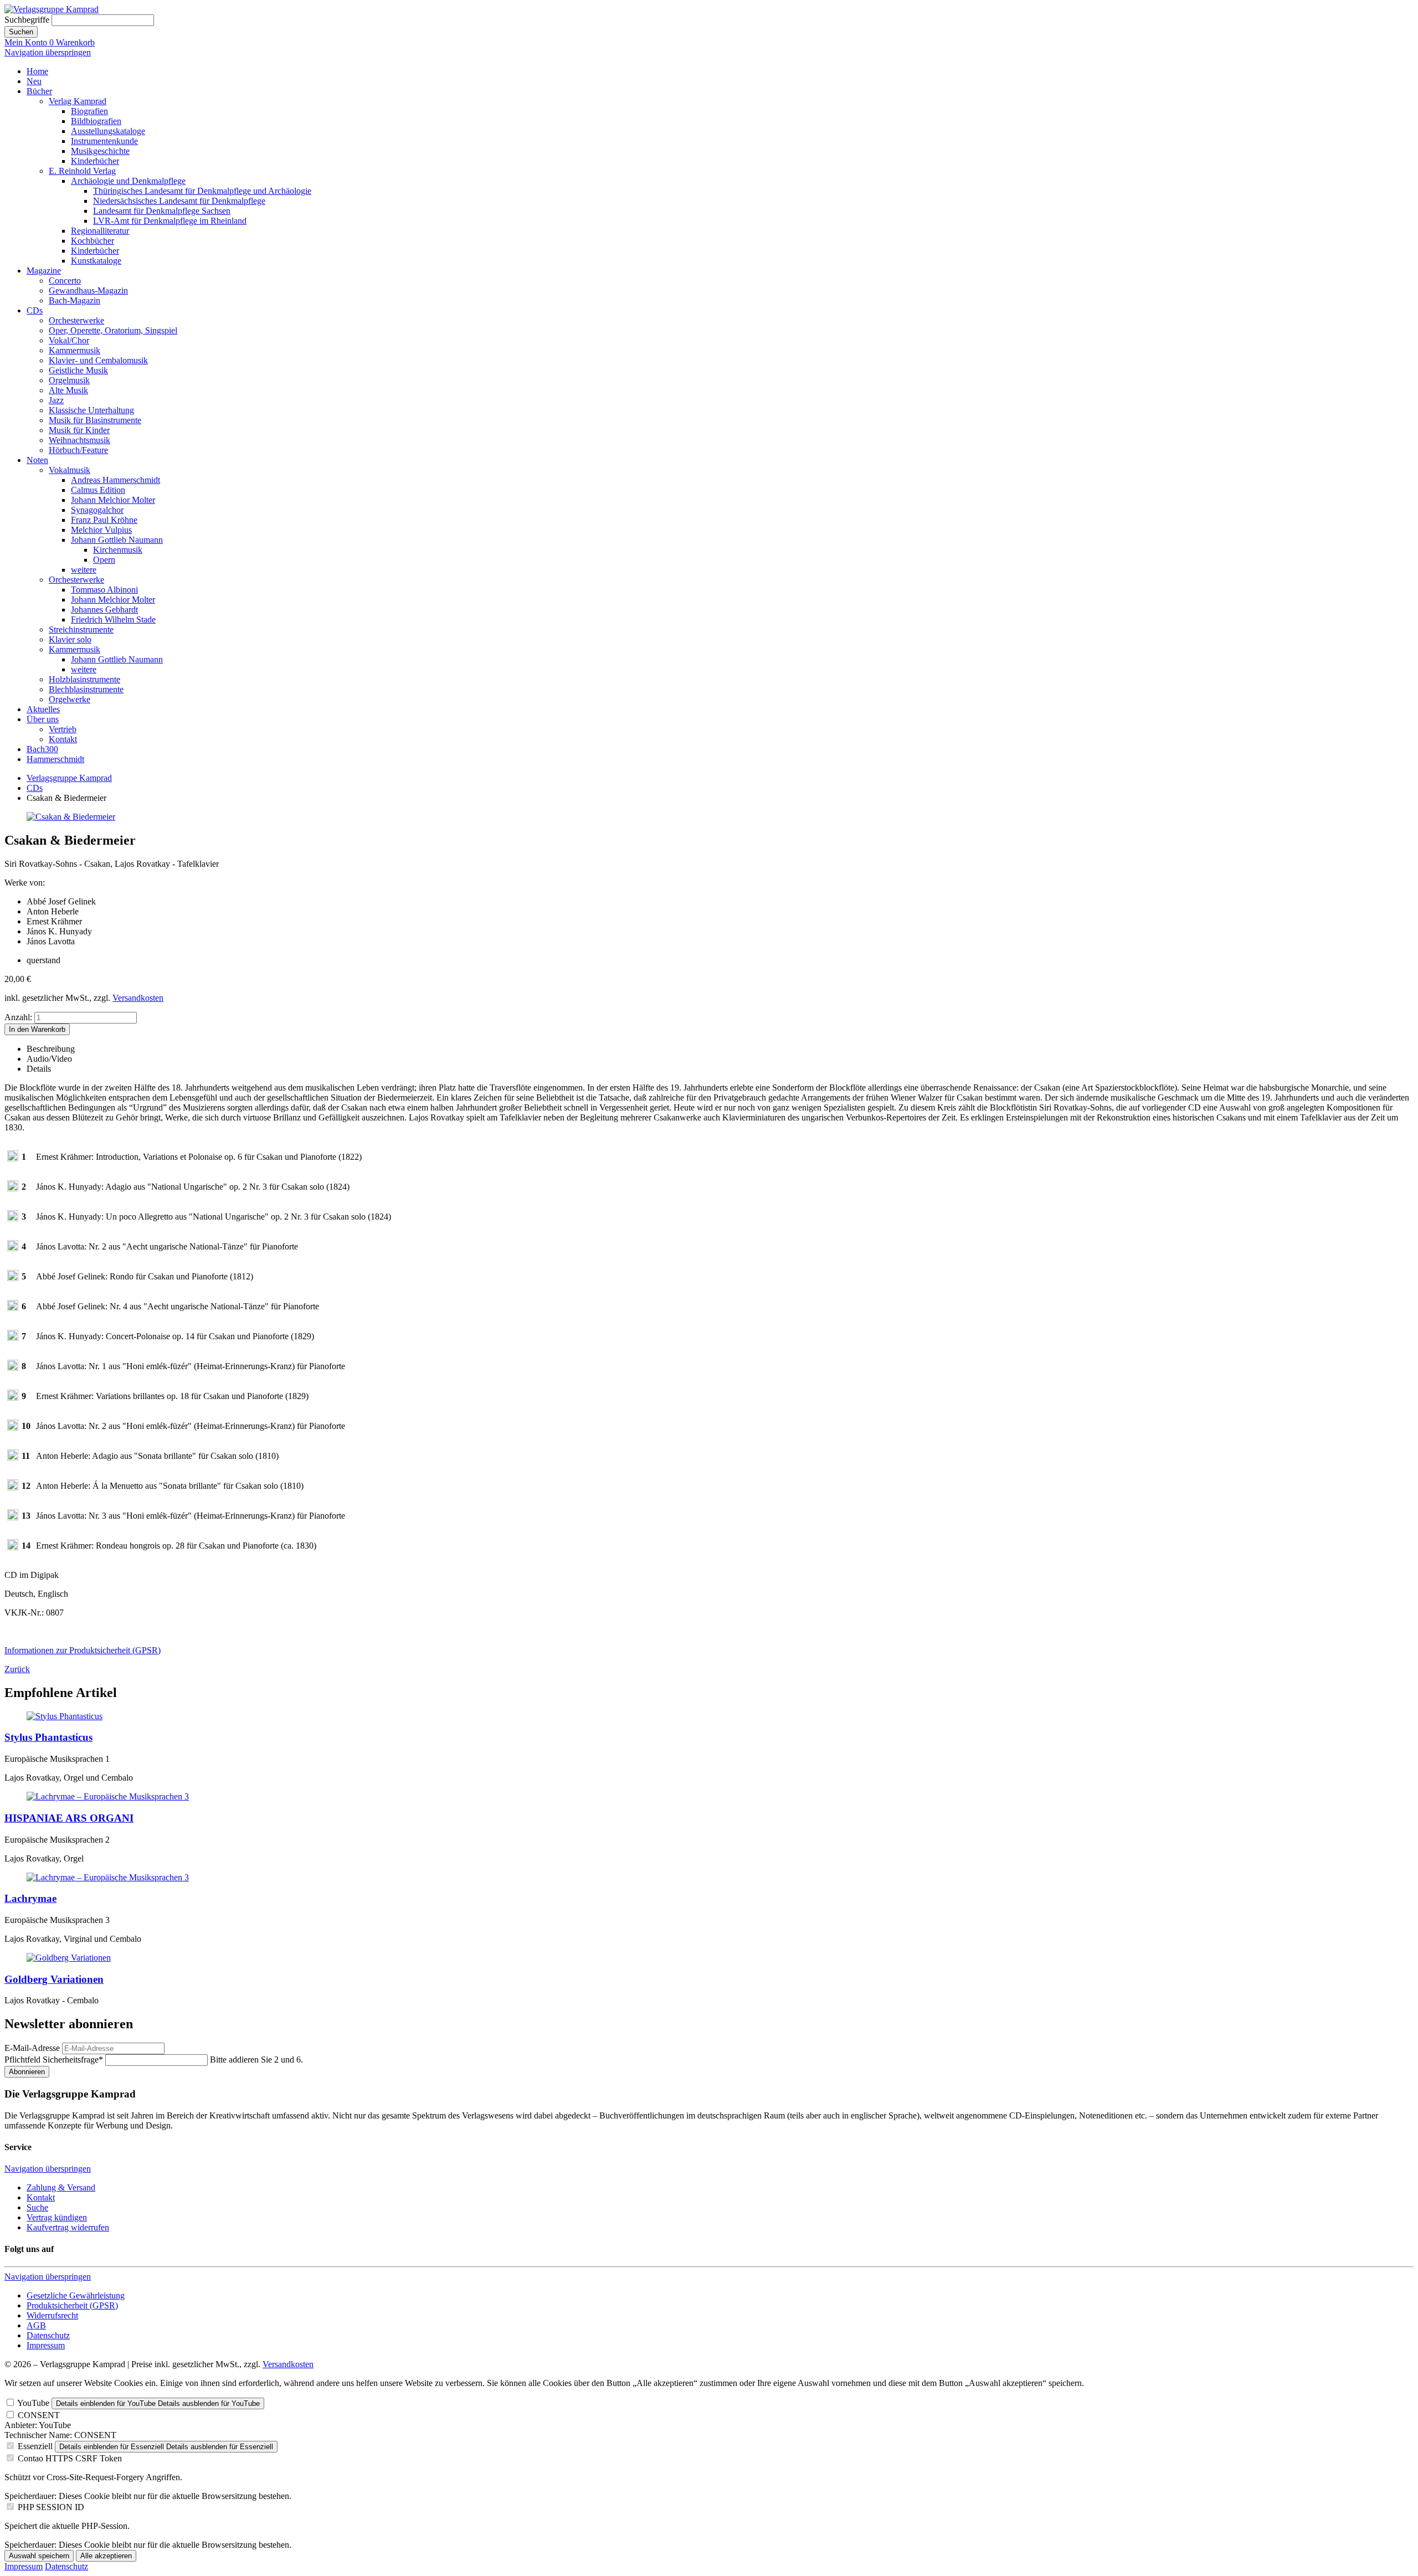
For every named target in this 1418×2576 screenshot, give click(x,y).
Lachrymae (30, 1898)
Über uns (43, 719)
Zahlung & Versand (61, 2187)
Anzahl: (18, 1017)
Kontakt (63, 739)
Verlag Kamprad (78, 101)
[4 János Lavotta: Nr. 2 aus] (13, 1248)
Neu (34, 81)
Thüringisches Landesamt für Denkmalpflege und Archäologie (202, 191)
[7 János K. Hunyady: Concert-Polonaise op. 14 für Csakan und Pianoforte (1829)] (13, 1338)
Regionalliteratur (100, 231)
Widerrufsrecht (52, 2315)
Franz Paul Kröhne (104, 520)
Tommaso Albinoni (104, 590)
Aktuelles (43, 709)
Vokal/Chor (69, 340)
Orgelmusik (69, 380)
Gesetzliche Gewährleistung (76, 2295)
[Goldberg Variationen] (69, 1958)
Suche (37, 2207)
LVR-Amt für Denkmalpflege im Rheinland (170, 221)
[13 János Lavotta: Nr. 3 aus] (13, 1517)
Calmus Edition (98, 490)
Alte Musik (68, 390)
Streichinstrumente (81, 629)
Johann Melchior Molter (113, 500)
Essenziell (35, 2446)
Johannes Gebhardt (104, 610)
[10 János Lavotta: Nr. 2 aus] (13, 1428)
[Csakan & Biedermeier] (71, 817)
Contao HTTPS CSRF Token (70, 2458)
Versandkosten (138, 998)
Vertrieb (63, 729)
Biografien (89, 111)
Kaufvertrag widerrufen (68, 2227)
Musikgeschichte (100, 151)
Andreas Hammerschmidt (115, 480)
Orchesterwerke (76, 320)
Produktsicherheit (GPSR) (72, 2305)
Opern (104, 560)
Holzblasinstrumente (84, 679)
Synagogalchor (97, 510)
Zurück (17, 1669)
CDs (35, 310)
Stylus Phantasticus (48, 1737)
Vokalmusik (70, 470)
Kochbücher (93, 241)
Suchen (21, 32)
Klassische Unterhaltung (91, 410)
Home (37, 71)
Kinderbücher (95, 161)
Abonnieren (27, 2072)
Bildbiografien (96, 121)
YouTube (33, 2403)
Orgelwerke (70, 699)
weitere (84, 570)
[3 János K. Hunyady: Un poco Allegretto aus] (13, 1218)
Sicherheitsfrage (54, 2060)
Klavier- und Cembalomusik (98, 360)
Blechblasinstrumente (86, 689)
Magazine (44, 271)
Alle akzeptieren (106, 2556)
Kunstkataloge (96, 261)
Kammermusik (75, 350)
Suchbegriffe (27, 20)
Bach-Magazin (75, 300)
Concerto (65, 281)
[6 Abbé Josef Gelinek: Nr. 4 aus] (13, 1308)
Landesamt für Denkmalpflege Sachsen (162, 211)
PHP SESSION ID (51, 2507)
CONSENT (39, 2415)
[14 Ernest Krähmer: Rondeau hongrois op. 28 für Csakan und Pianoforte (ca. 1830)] (13, 1547)
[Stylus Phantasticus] (65, 1716)
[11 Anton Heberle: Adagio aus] (13, 1457)
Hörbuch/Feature (78, 450)
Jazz (56, 400)
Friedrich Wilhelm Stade (113, 619)
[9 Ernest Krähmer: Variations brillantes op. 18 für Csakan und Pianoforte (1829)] (13, 1398)
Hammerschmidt (55, 759)
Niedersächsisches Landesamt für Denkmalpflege (179, 201)
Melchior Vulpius (101, 530)
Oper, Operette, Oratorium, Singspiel (113, 330)
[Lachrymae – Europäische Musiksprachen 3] (108, 1796)
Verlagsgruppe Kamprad (69, 778)
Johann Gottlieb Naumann (117, 540)
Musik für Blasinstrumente (95, 420)
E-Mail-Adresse (32, 2048)
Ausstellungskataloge (108, 131)
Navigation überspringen (48, 52)
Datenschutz (48, 2335)
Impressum (46, 2345)
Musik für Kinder (79, 430)
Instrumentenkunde (104, 141)
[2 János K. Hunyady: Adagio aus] (13, 1188)
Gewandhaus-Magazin (88, 290)
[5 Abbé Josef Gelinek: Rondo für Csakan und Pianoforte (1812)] (13, 1278)
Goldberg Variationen (54, 1979)
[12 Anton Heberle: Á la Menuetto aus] (13, 1487)
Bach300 (42, 749)
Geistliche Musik (78, 370)
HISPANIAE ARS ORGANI (69, 1818)
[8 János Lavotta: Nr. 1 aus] (13, 1368)
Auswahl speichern (39, 2556)
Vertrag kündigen (57, 2217)
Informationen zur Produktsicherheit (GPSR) (83, 1650)
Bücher (39, 91)
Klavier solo (70, 639)
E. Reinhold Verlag (82, 171)
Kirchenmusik (118, 550)
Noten (37, 460)
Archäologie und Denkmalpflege (128, 181)
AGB (36, 2325)
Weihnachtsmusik (79, 440)
